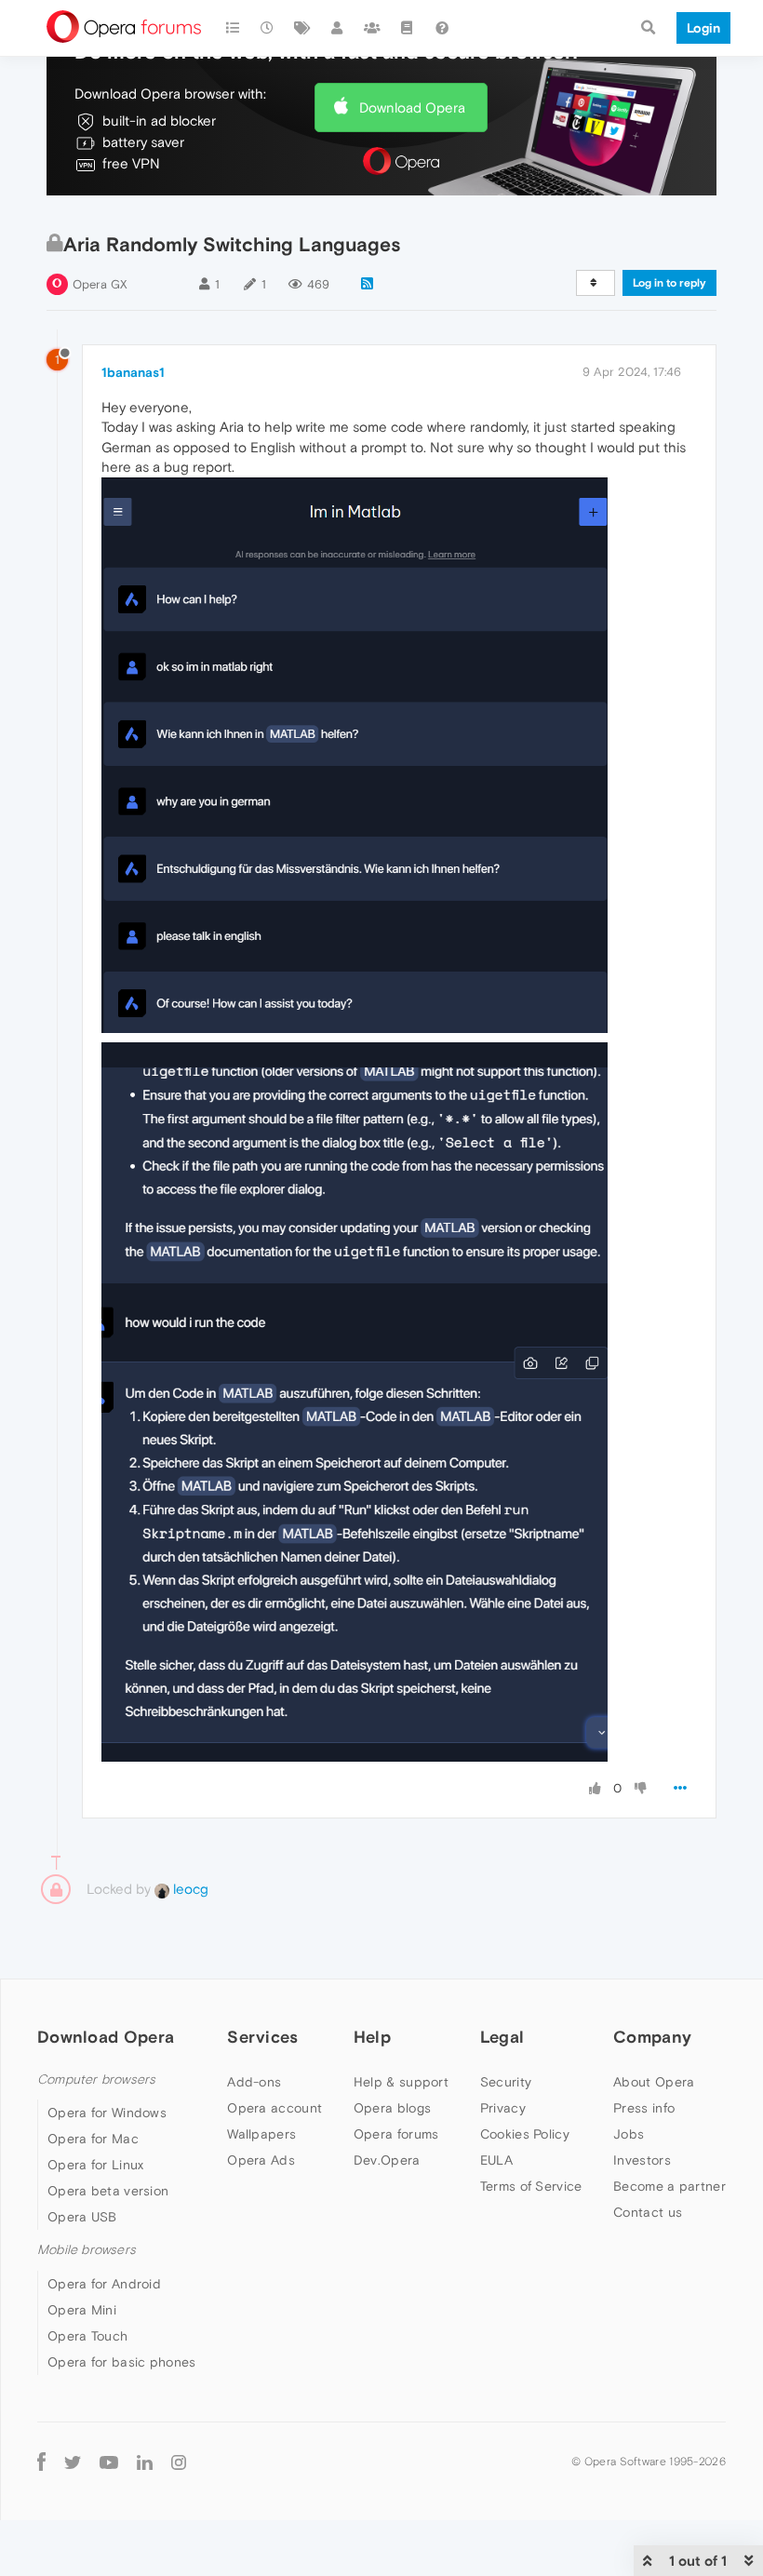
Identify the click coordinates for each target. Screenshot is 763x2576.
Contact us (648, 2212)
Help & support (401, 2082)
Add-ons (254, 2082)
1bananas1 (133, 372)
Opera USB (82, 2217)
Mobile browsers (87, 2250)
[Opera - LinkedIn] (145, 2462)
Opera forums (396, 2134)
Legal (502, 2037)
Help (372, 2037)
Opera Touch (87, 2336)
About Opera (654, 2082)
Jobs (629, 2134)
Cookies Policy (525, 2134)
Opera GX (100, 284)
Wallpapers (261, 2134)
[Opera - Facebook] (41, 2462)
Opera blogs (392, 2108)
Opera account (274, 2108)
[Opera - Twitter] (73, 2462)
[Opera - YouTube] (109, 2462)
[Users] (338, 28)
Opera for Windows (107, 2113)
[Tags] (302, 28)
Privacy (503, 2108)
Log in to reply (669, 283)
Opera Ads (261, 2160)
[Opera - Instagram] (179, 2462)
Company (652, 2037)
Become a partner (669, 2186)
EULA (496, 2160)
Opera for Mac (93, 2139)
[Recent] (268, 28)
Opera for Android (104, 2284)
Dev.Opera (387, 2160)
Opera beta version (108, 2191)
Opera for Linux (96, 2165)
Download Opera (412, 107)
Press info (644, 2108)
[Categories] (233, 28)
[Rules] (408, 28)
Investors (642, 2160)
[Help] (442, 28)
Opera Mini (82, 2310)
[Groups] (372, 28)
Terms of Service (531, 2186)
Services (262, 2037)
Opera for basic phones (122, 2362)
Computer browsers (96, 2080)
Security (506, 2082)
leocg (189, 1889)
